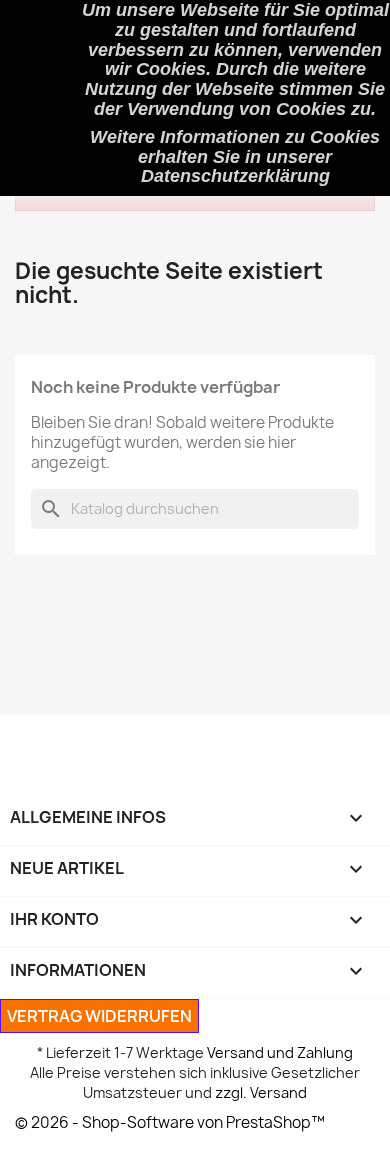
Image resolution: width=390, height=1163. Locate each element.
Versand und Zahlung (280, 1052)
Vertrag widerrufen (99, 1016)
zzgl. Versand (261, 1092)
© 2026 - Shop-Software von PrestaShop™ (170, 1122)
